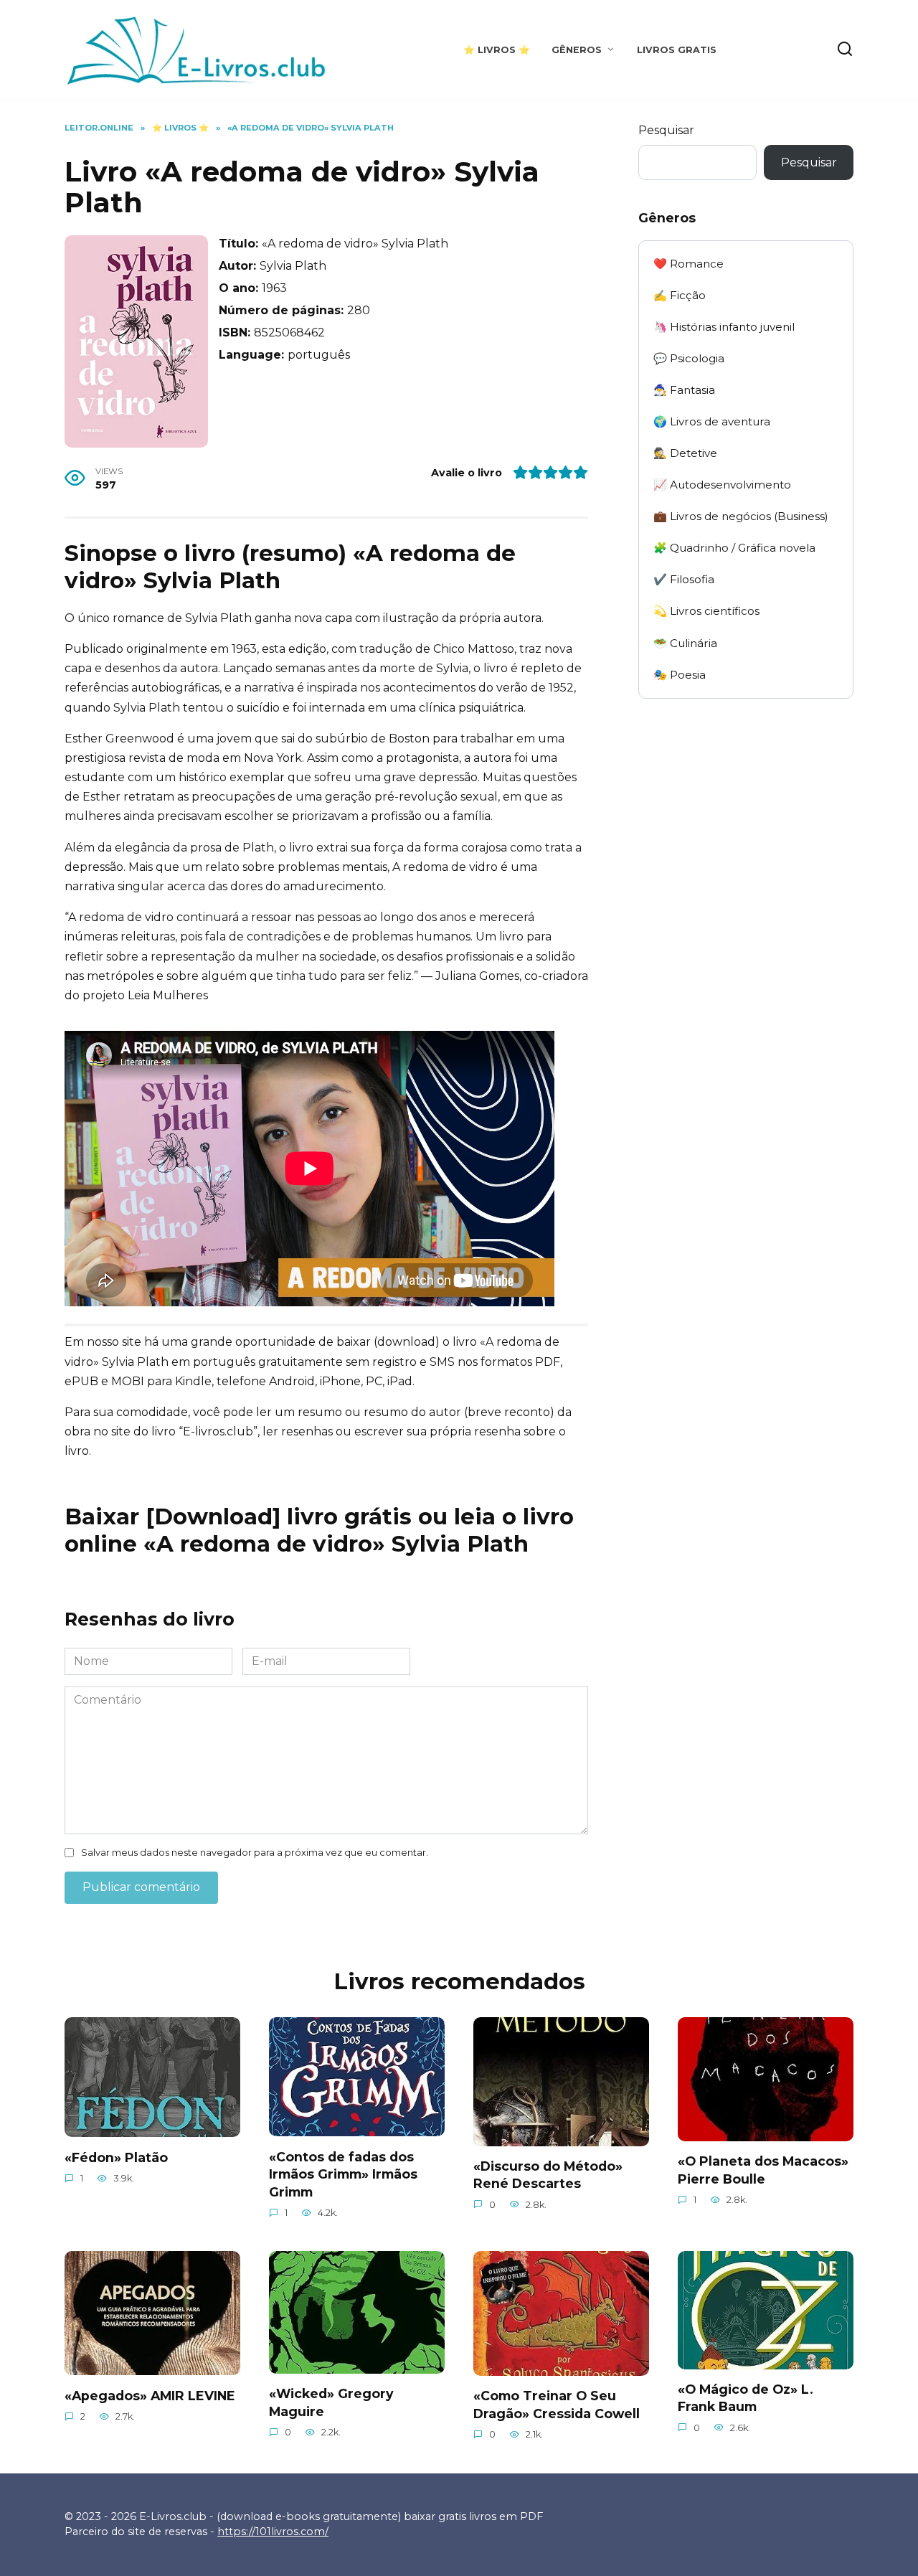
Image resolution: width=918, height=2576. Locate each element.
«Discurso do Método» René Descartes (548, 2175)
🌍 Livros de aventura (712, 421)
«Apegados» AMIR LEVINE (150, 2395)
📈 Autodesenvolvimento (722, 485)
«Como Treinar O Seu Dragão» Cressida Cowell (557, 2405)
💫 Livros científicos (706, 611)
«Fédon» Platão (116, 2157)
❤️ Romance (688, 264)
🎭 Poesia (680, 675)
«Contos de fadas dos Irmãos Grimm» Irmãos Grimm (343, 2174)
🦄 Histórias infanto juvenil (724, 327)
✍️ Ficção (680, 295)
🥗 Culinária (685, 643)
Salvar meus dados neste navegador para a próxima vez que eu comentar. (255, 1853)
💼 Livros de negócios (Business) (741, 516)
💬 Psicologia (689, 358)
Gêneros (577, 50)
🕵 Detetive (685, 453)
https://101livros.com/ (273, 2532)
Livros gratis (677, 50)
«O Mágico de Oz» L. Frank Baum (746, 2398)
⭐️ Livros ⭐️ (497, 50)
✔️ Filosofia (684, 579)
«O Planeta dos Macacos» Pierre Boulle (763, 2170)
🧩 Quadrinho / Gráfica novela (734, 548)
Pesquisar (666, 130)
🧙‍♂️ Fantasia (684, 390)
